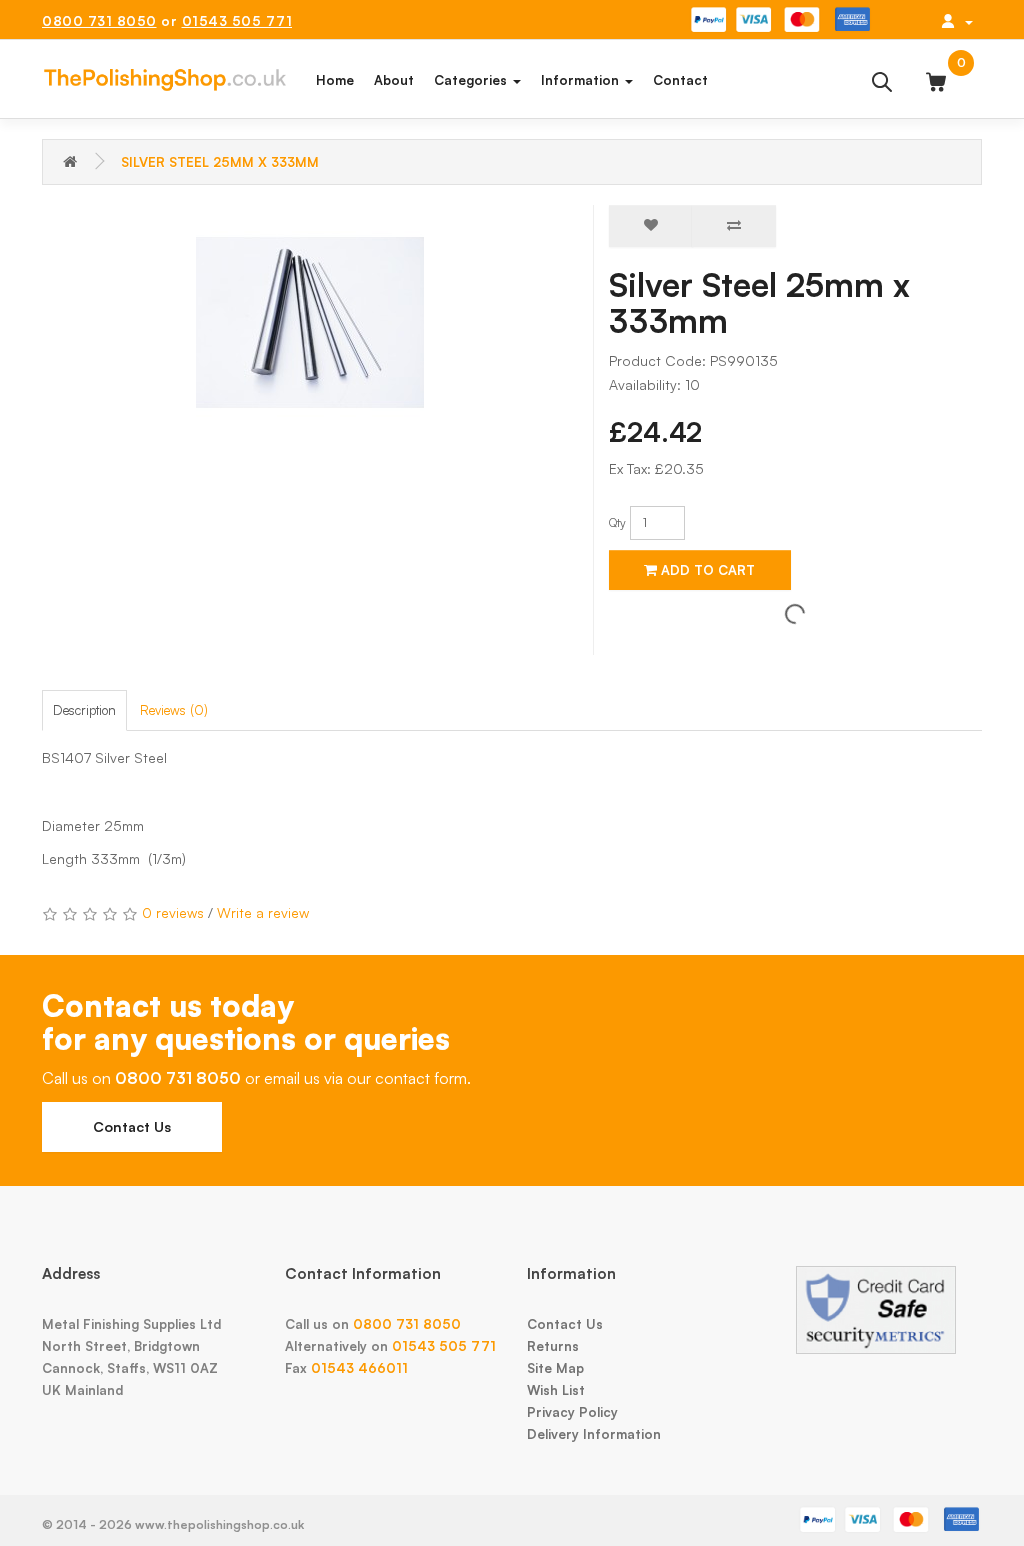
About (394, 80)
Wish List (556, 1390)
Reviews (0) (174, 710)
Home (335, 80)
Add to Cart (706, 570)
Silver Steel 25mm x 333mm (220, 162)
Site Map (555, 1368)
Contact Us (132, 1126)
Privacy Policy (572, 1412)
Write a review (263, 912)
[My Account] (957, 21)
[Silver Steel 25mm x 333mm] (310, 323)
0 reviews (173, 912)
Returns (553, 1346)
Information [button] (582, 80)
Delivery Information (594, 1434)
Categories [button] (472, 80)
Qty (617, 522)
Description (84, 710)
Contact (680, 80)
